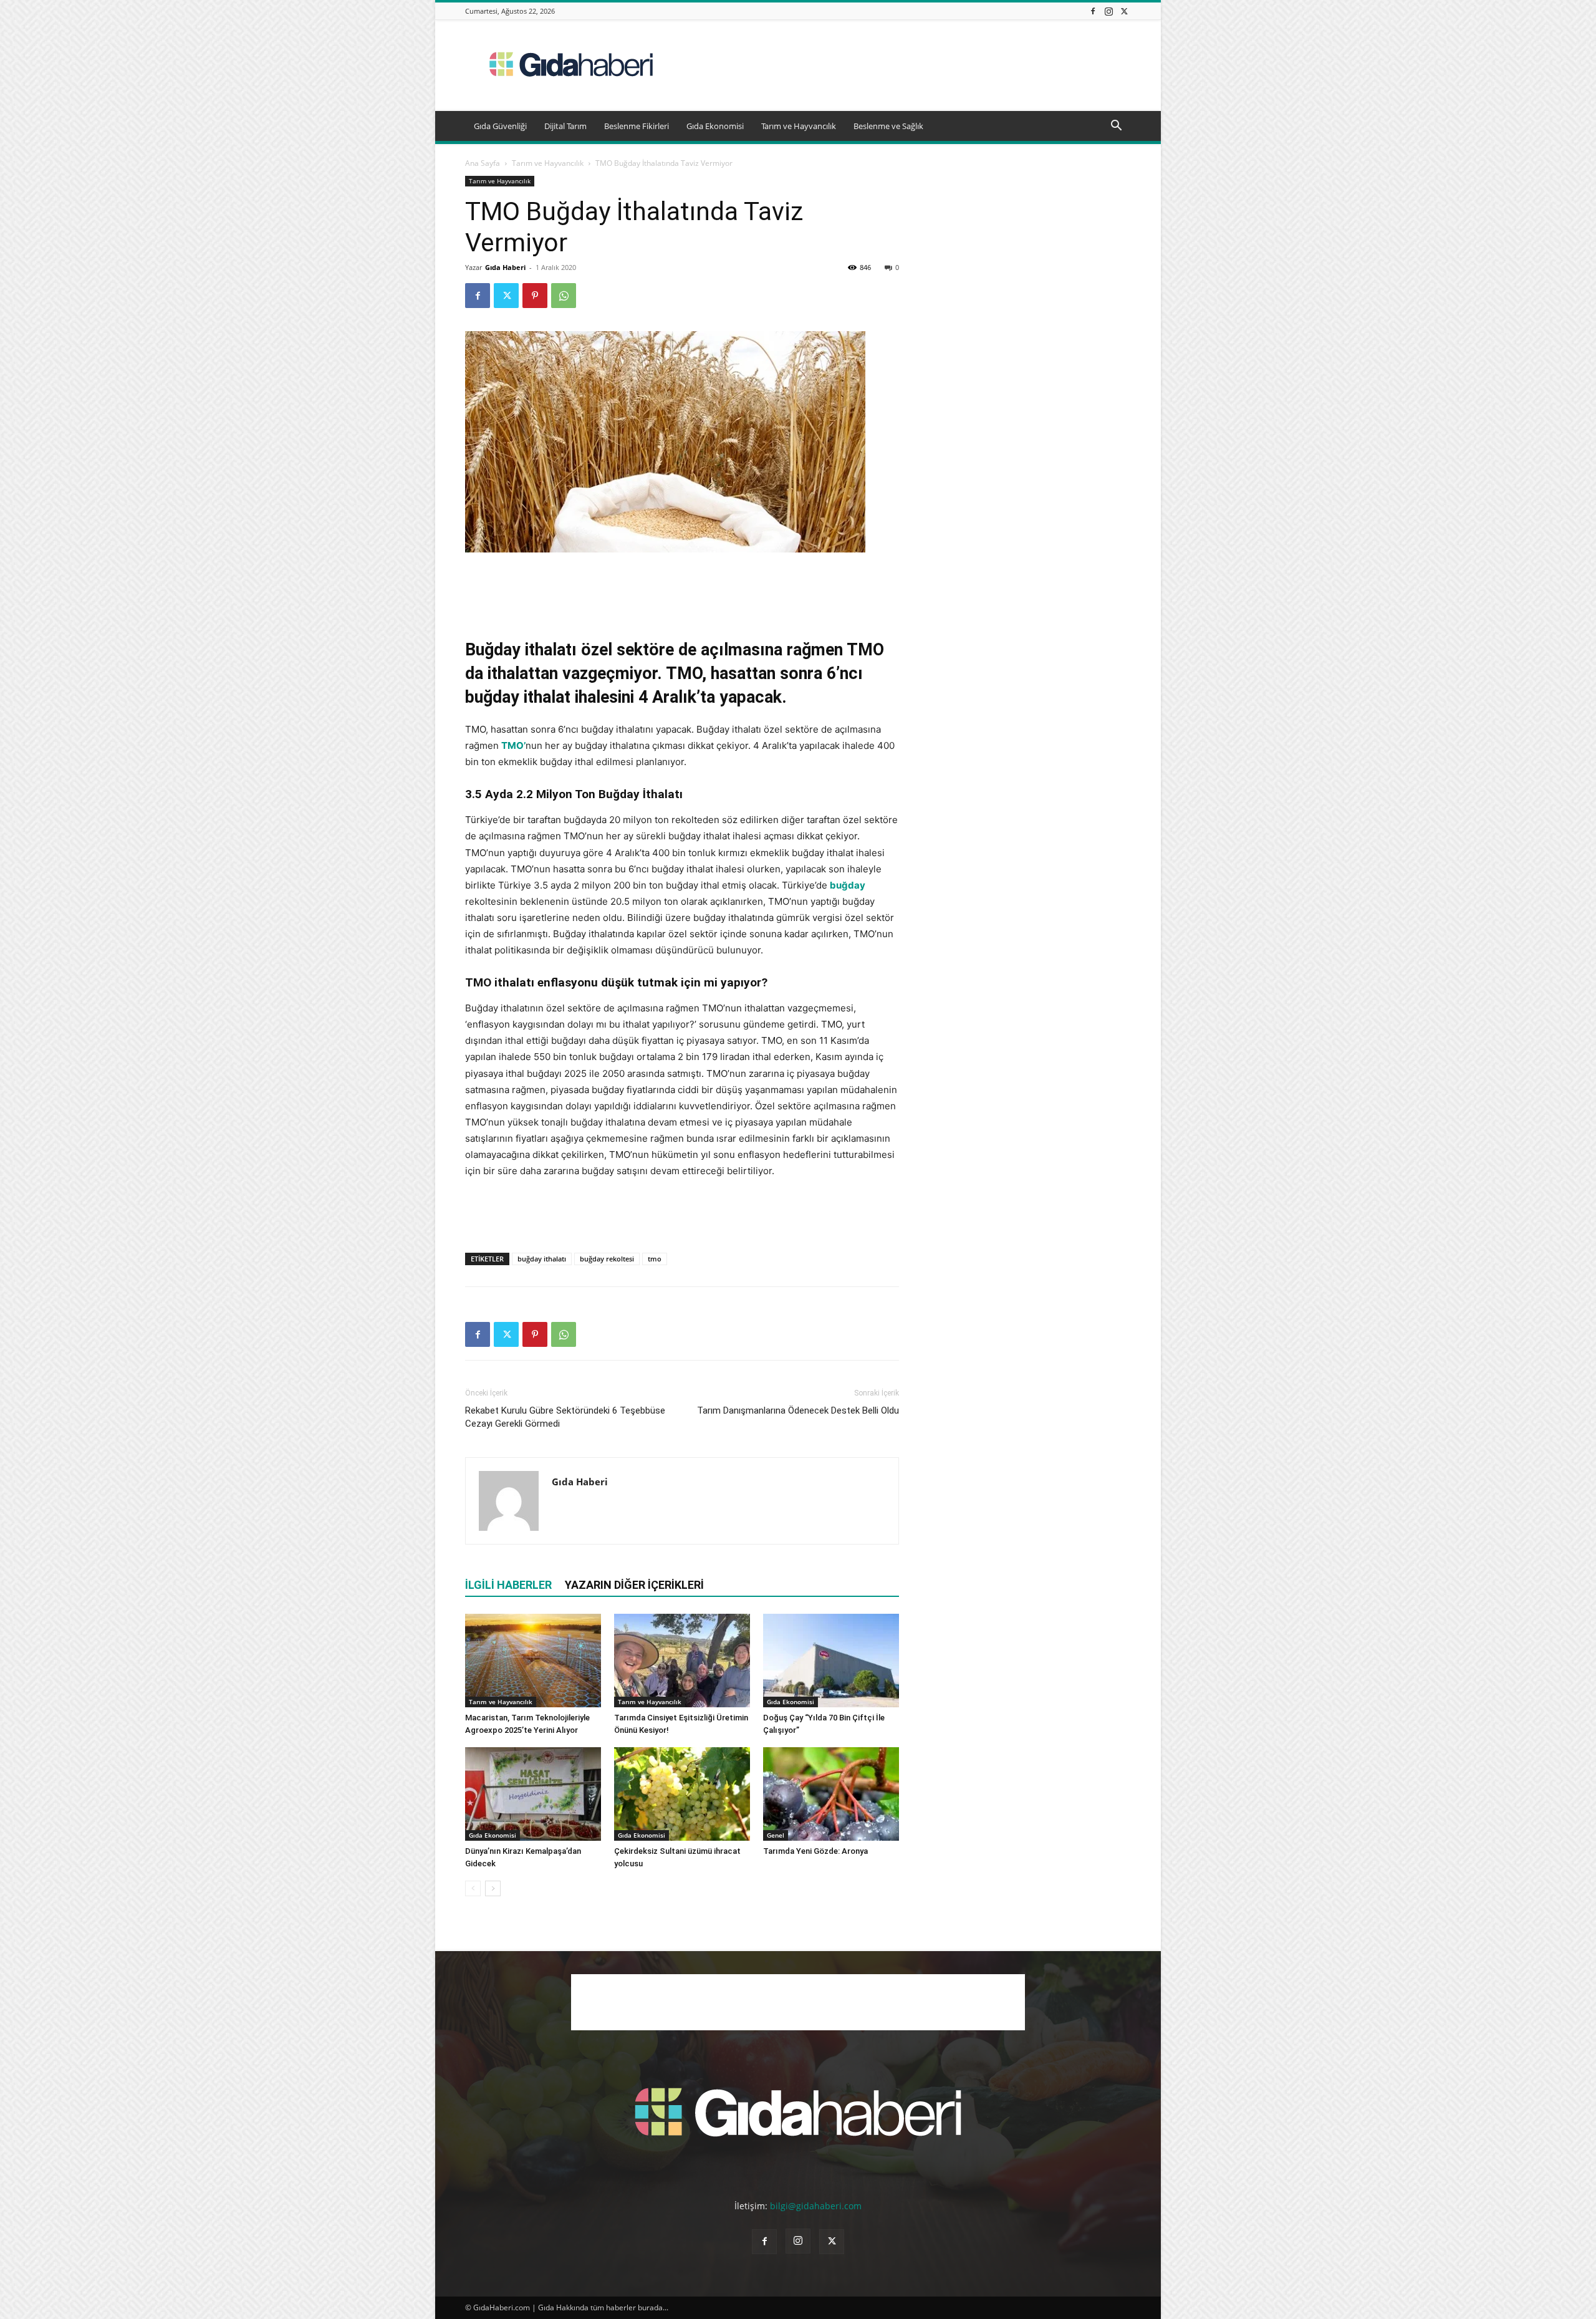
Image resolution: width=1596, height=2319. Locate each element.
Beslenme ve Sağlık (888, 126)
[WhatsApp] (564, 296)
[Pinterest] (535, 296)
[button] (1116, 127)
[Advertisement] (904, 65)
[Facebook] (1093, 11)
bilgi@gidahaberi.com (816, 2206)
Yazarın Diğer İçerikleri (634, 1585)
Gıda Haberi (505, 267)
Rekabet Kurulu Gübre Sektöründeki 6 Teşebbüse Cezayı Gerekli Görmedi (565, 1417)
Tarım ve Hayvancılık (799, 126)
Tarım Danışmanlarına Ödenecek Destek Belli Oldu (798, 1410)
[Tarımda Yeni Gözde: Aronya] (831, 1794)
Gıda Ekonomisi (715, 126)
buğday (848, 885)
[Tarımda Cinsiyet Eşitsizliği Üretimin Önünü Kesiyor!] (682, 1661)
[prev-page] (473, 1888)
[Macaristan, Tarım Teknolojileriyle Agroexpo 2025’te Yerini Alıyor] (533, 1661)
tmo (655, 1259)
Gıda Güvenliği (500, 126)
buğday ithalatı (542, 1259)
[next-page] (493, 1888)
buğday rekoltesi (607, 1259)
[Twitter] (1124, 11)
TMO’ (513, 745)
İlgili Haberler (508, 1585)
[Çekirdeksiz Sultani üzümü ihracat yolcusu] (682, 1794)
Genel (776, 1835)
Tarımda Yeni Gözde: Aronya (815, 1851)
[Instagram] (1108, 11)
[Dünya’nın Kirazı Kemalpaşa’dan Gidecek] (533, 1794)
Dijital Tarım (565, 126)
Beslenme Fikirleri (637, 126)
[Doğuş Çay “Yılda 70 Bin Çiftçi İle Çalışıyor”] (831, 1661)
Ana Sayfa (483, 163)
